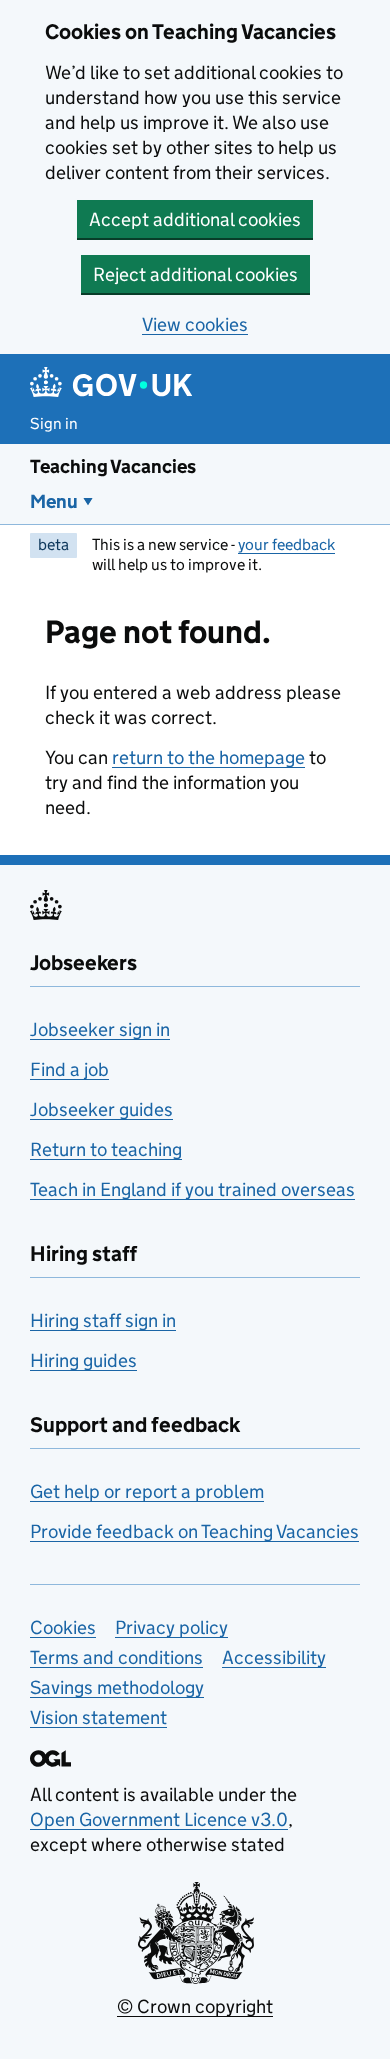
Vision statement (98, 1717)
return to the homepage (208, 757)
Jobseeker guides (101, 1109)
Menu (54, 501)
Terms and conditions (116, 1657)
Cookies (63, 1627)
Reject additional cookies (195, 274)
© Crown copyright (195, 2006)
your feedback (286, 544)
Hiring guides (83, 1360)
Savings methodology (117, 1687)
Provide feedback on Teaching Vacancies (194, 1531)
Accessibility (274, 1657)
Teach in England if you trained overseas (192, 1189)
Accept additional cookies (195, 219)
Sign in (54, 423)
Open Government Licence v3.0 (159, 1819)
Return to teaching (106, 1149)
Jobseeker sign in (100, 1029)
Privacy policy (171, 1627)
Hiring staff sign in (103, 1320)
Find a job (69, 1069)
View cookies (195, 324)
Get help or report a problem (147, 1491)
